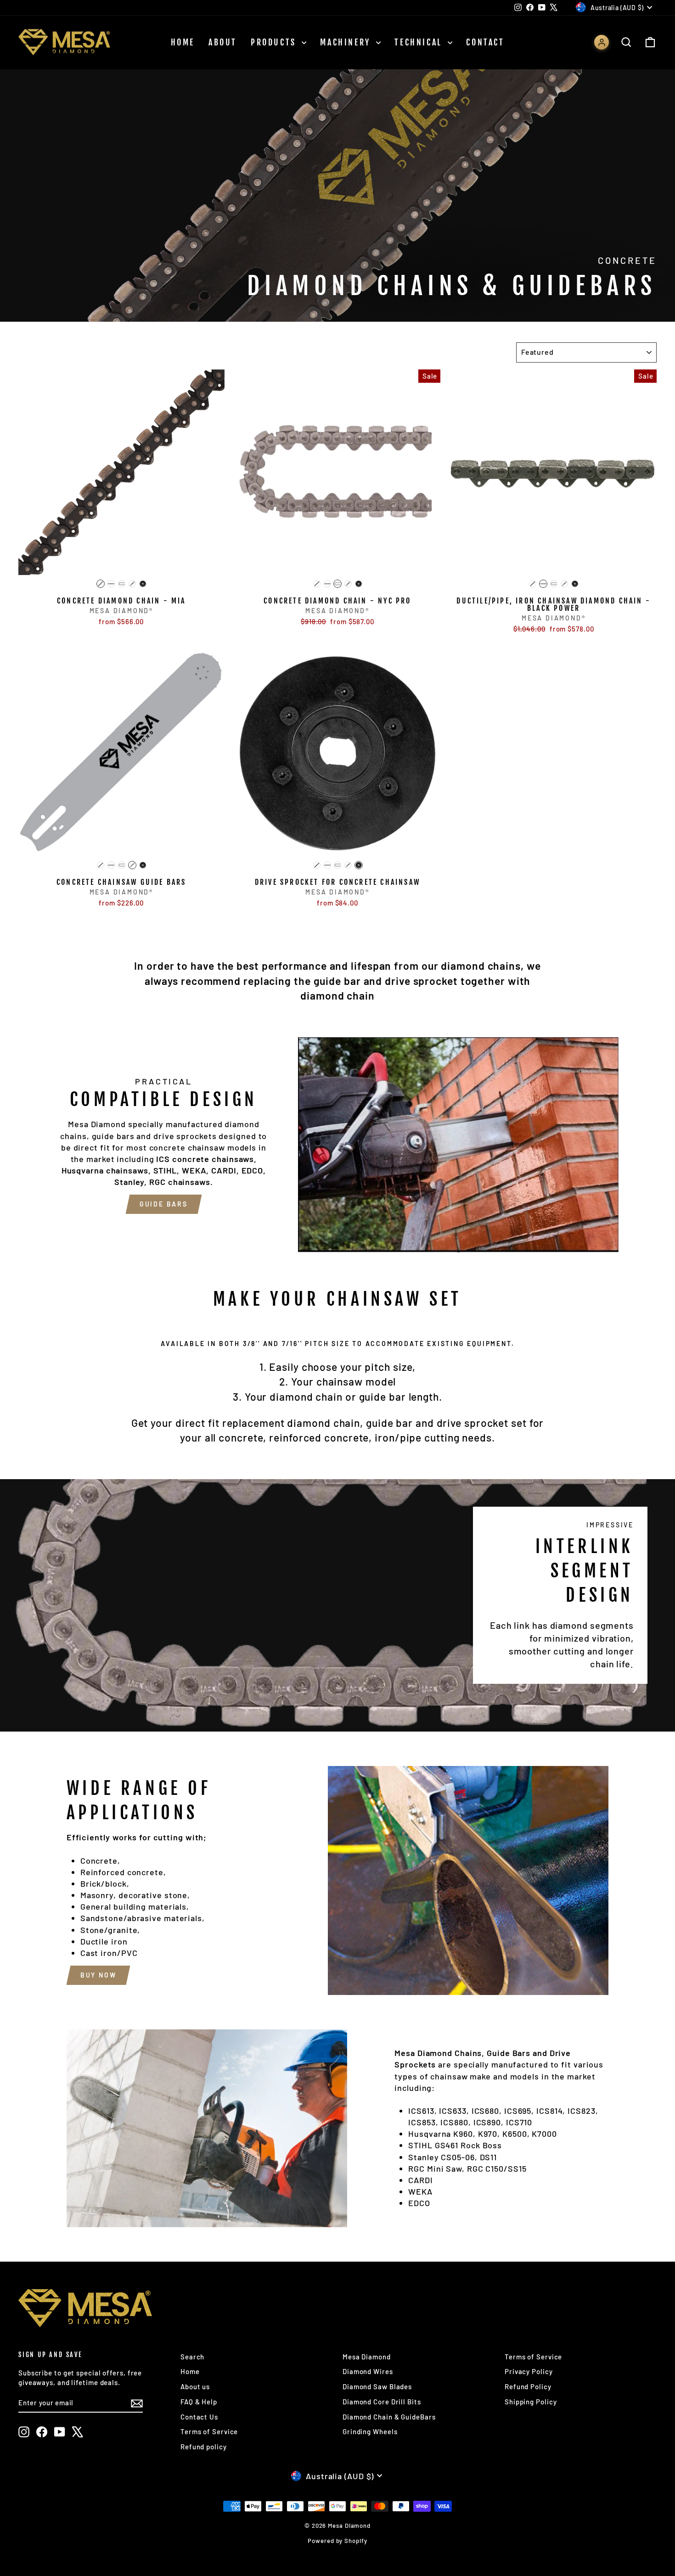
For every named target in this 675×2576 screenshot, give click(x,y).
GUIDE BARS (164, 1204)
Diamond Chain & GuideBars (389, 2417)
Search (192, 2357)
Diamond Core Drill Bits (382, 2402)
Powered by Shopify (337, 2541)
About (223, 42)
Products (275, 42)
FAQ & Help (199, 2402)
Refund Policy (528, 2386)
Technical (420, 42)
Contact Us (199, 2417)
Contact (485, 42)
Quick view (122, 565)
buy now (98, 1975)
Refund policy (204, 2447)
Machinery (347, 42)
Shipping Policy (531, 2402)
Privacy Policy (529, 2371)
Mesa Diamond (367, 2357)
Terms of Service (209, 2431)
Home (183, 42)
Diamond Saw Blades (377, 2386)
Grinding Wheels (370, 2431)
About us (195, 2386)
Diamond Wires (368, 2371)
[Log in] (602, 42)
